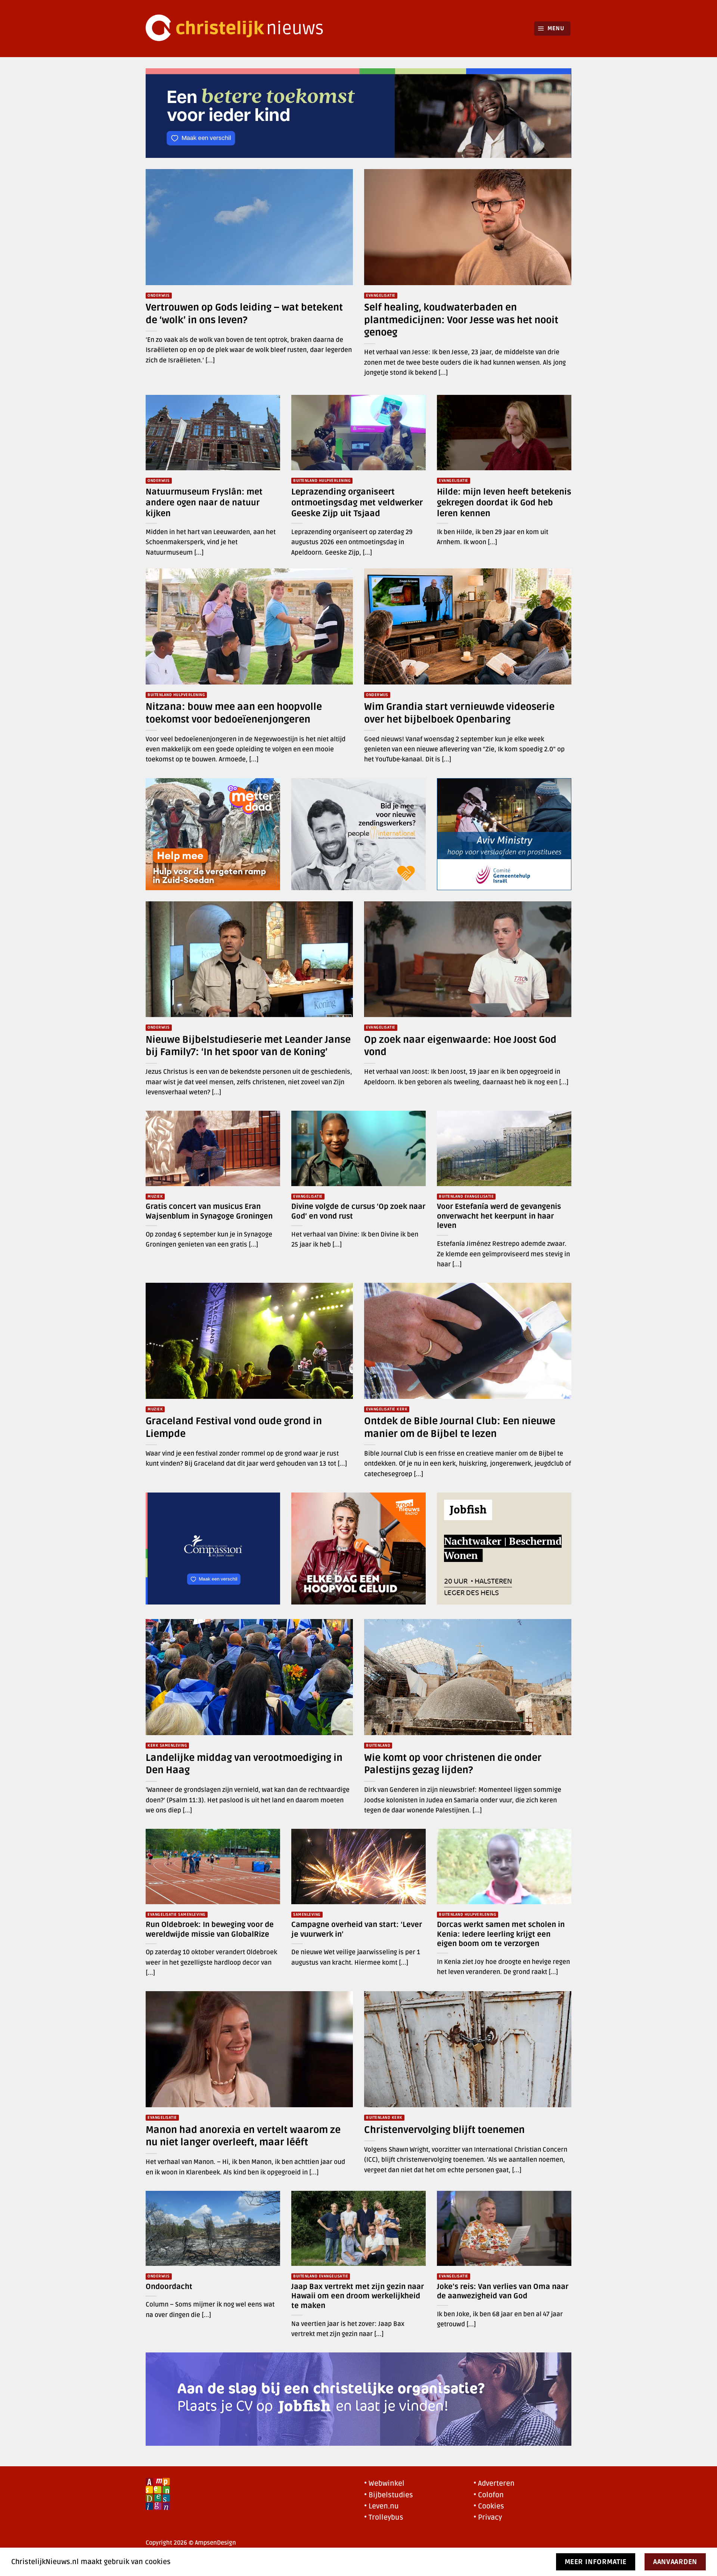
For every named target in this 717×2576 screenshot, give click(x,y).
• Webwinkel (384, 2483)
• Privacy (488, 2517)
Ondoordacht (169, 2287)
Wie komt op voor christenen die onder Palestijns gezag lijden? (453, 1764)
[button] (553, 29)
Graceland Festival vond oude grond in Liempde (234, 1427)
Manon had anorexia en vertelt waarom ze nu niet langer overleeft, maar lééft (243, 2136)
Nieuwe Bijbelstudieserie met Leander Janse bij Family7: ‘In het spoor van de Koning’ (248, 1046)
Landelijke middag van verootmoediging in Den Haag (244, 1764)
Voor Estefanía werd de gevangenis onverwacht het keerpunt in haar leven (499, 1216)
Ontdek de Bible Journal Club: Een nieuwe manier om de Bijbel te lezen (460, 1427)
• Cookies (489, 2506)
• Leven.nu (381, 2506)
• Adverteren (494, 2483)
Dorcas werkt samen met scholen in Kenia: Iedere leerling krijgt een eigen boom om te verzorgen (501, 1934)
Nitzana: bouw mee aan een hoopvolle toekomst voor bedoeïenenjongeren (234, 713)
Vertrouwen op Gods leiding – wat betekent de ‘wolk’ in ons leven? (244, 314)
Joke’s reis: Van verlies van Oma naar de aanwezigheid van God (503, 2292)
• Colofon (489, 2495)
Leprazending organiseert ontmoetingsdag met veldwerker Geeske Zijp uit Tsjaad (357, 503)
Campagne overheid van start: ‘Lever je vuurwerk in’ (357, 1930)
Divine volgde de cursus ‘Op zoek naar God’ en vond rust (358, 1211)
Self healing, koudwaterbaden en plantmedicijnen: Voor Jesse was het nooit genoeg (461, 320)
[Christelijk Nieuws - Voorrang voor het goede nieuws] (239, 29)
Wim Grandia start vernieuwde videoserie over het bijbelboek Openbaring (459, 713)
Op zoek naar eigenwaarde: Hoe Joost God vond (460, 1046)
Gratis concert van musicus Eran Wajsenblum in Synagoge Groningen (209, 1211)
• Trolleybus (384, 2517)
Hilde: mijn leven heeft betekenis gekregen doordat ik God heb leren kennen (504, 503)
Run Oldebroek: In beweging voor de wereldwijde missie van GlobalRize (210, 1930)
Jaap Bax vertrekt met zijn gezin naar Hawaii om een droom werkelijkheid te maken (358, 2296)
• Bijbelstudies (389, 2495)
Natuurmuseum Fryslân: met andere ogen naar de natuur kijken (204, 503)
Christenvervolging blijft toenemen (444, 2130)
